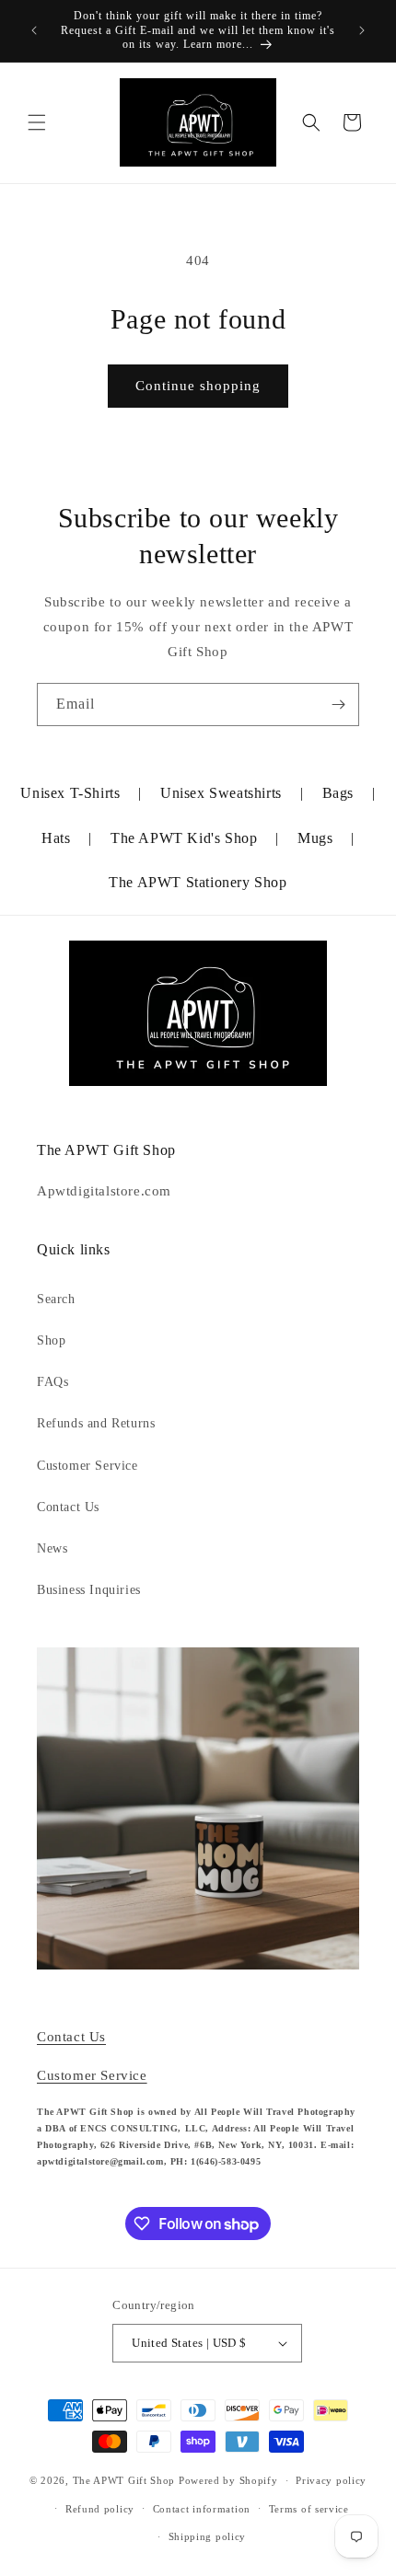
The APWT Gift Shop (124, 2480)
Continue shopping (198, 386)
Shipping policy (208, 2536)
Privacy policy (331, 2480)
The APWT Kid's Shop (184, 838)
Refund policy (100, 2509)
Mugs (315, 838)
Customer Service (87, 1466)
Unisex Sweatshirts (221, 793)
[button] (37, 122)
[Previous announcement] (34, 30)
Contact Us (68, 1507)
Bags (338, 793)
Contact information (202, 2509)
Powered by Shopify (228, 2480)
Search (56, 1299)
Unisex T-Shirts (70, 793)
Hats (56, 838)
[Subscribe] (338, 705)
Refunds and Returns (96, 1423)
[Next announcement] (362, 30)
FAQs (52, 1382)
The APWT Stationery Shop (198, 882)
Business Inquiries (89, 1590)
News (52, 1548)
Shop (51, 1340)
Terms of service (309, 2509)
